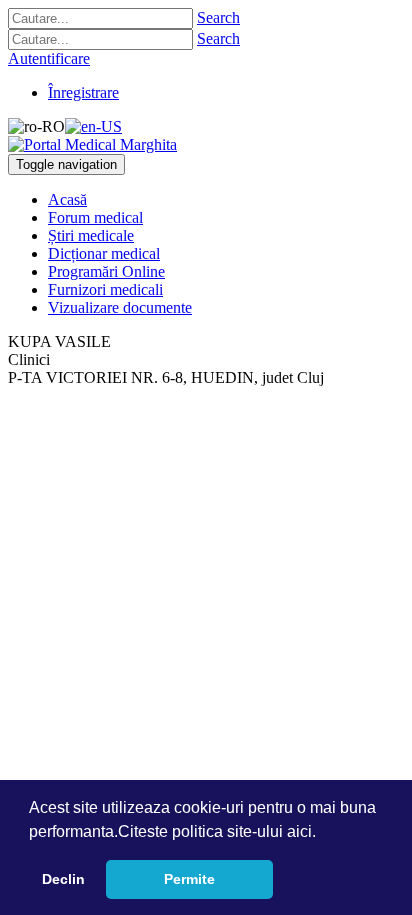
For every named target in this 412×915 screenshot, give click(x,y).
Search (218, 17)
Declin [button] (63, 879)
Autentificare (49, 58)
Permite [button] (189, 879)
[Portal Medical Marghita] (92, 144)
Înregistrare (83, 92)
